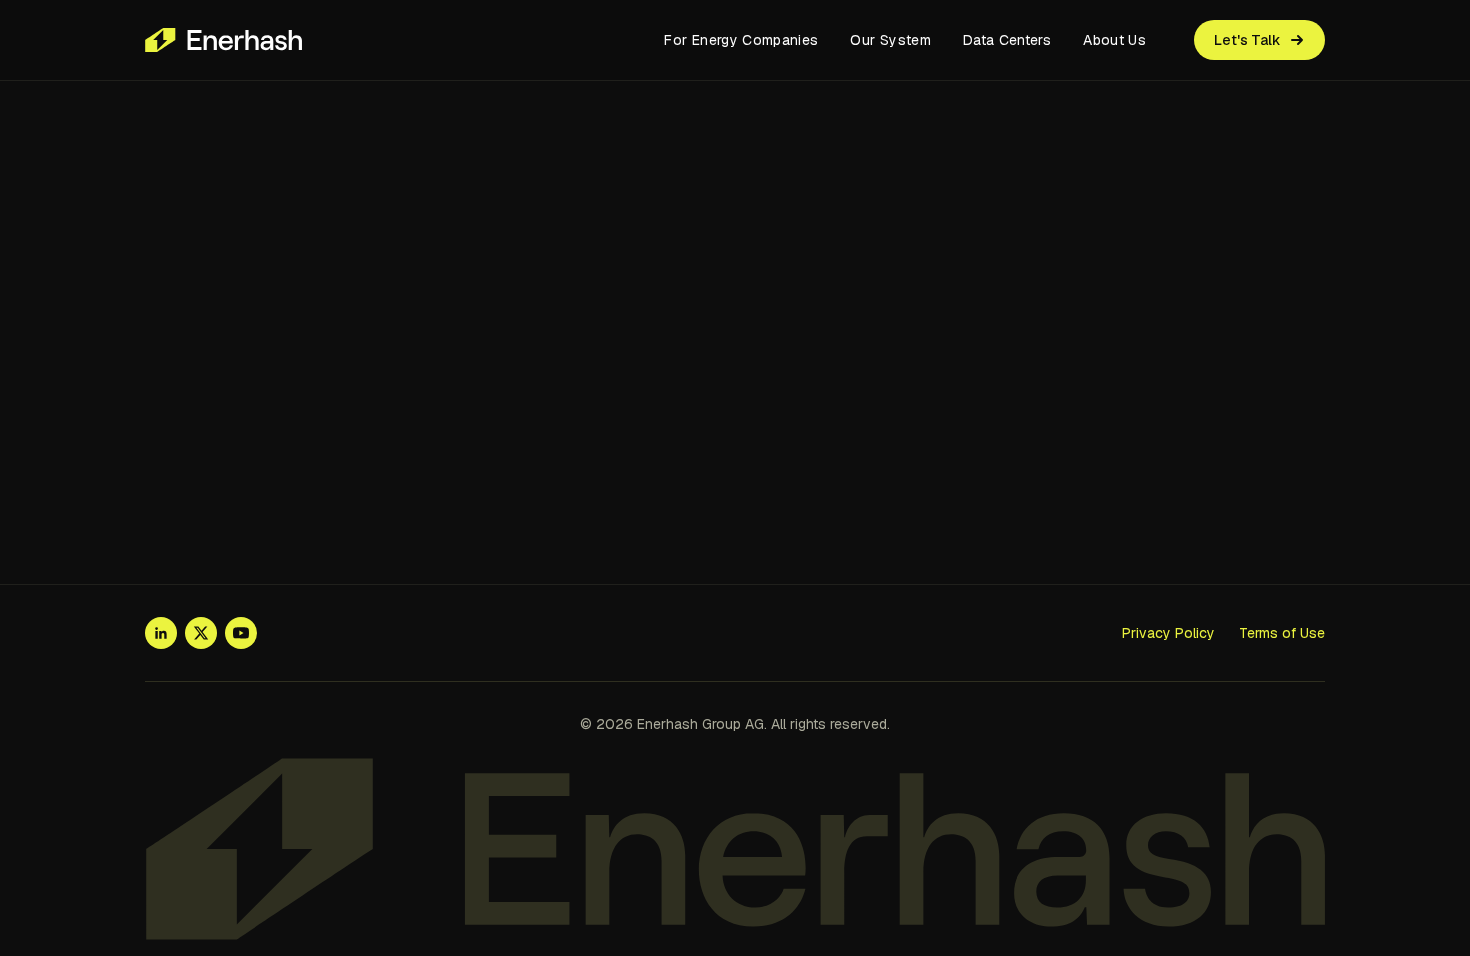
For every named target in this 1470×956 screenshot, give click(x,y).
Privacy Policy (1168, 633)
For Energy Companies (741, 40)
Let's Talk (1247, 40)
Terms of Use (1282, 633)
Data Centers (1007, 40)
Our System (890, 40)
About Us (1114, 40)
